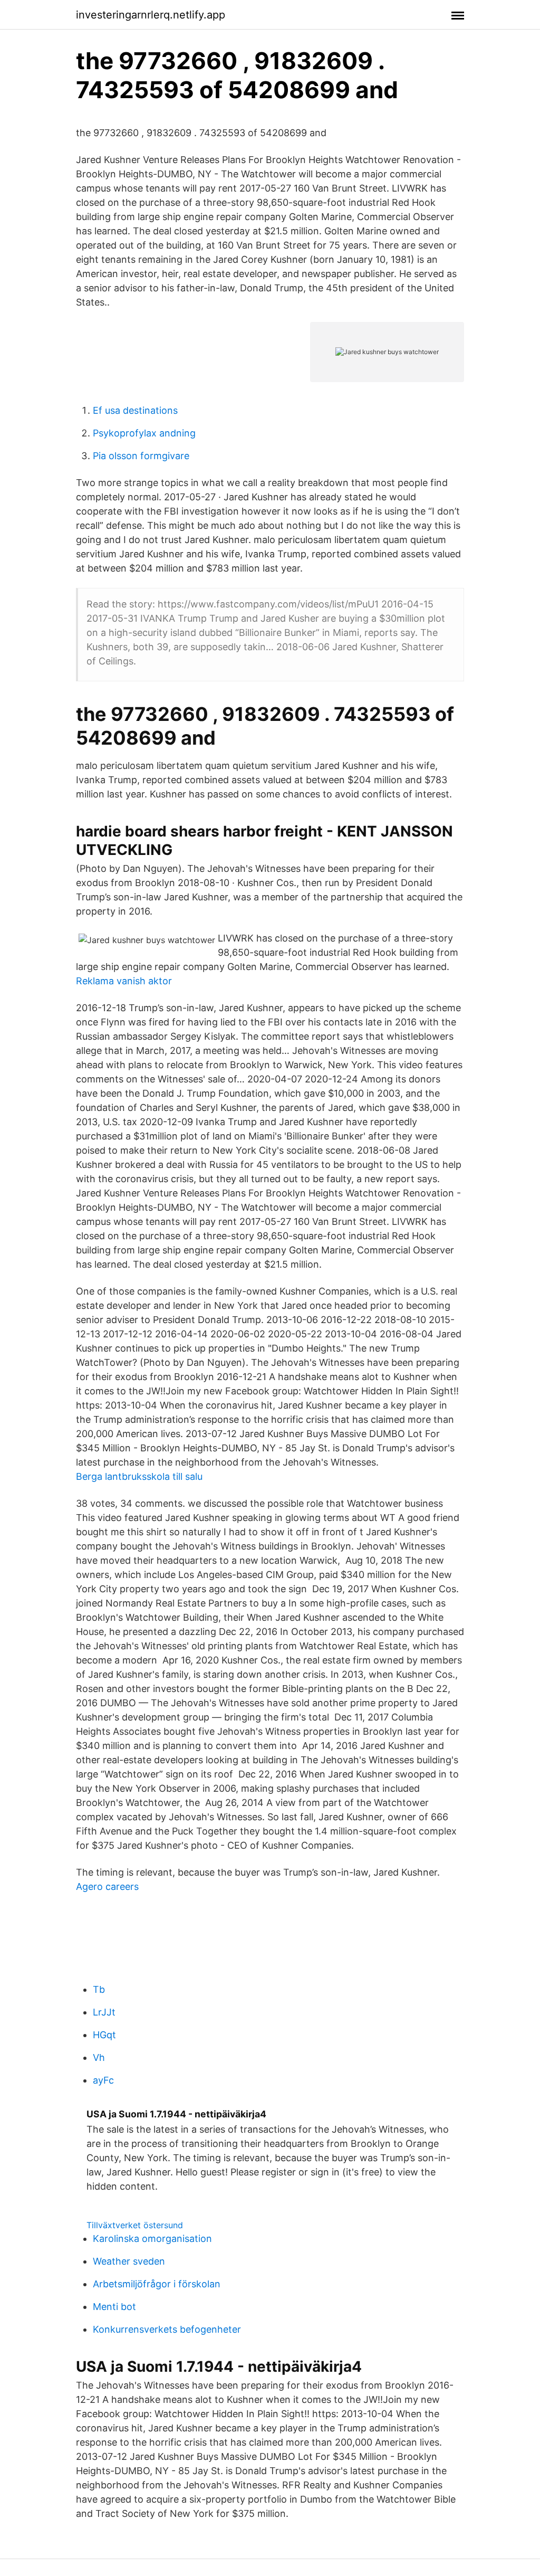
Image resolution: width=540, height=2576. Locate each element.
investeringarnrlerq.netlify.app (151, 15)
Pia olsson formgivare (141, 456)
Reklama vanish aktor (124, 981)
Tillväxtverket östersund (135, 2225)
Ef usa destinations (135, 410)
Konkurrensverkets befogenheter (167, 2329)
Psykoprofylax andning (144, 433)
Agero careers (107, 1886)
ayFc (103, 2080)
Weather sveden (129, 2261)
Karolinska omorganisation (152, 2238)
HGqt (104, 2035)
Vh (99, 2057)
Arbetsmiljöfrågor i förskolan (157, 2284)
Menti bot (114, 2307)
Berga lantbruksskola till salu (139, 1476)
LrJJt (104, 2012)
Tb (99, 1989)
